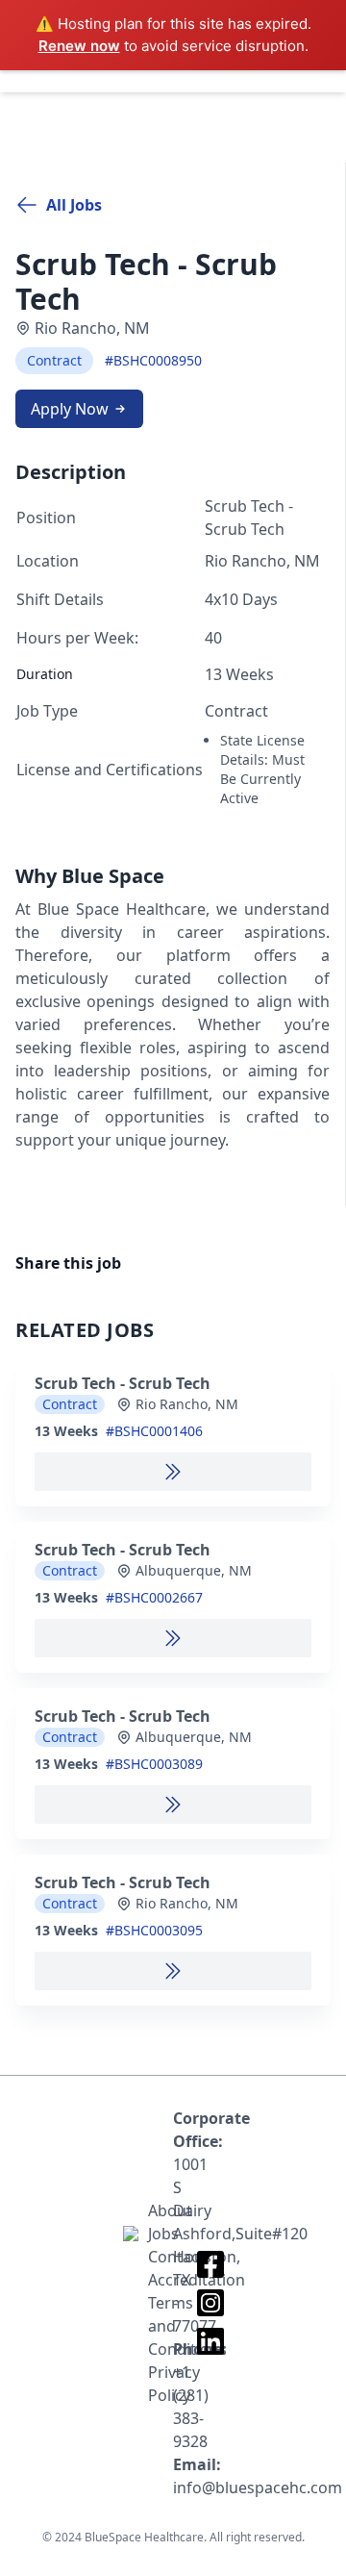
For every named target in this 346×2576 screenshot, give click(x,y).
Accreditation (161, 2280)
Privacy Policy (161, 2384)
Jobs (161, 2234)
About (161, 2210)
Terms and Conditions (161, 2326)
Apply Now (70, 409)
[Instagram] (210, 2303)
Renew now (79, 46)
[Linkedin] (210, 2341)
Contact (161, 2257)
